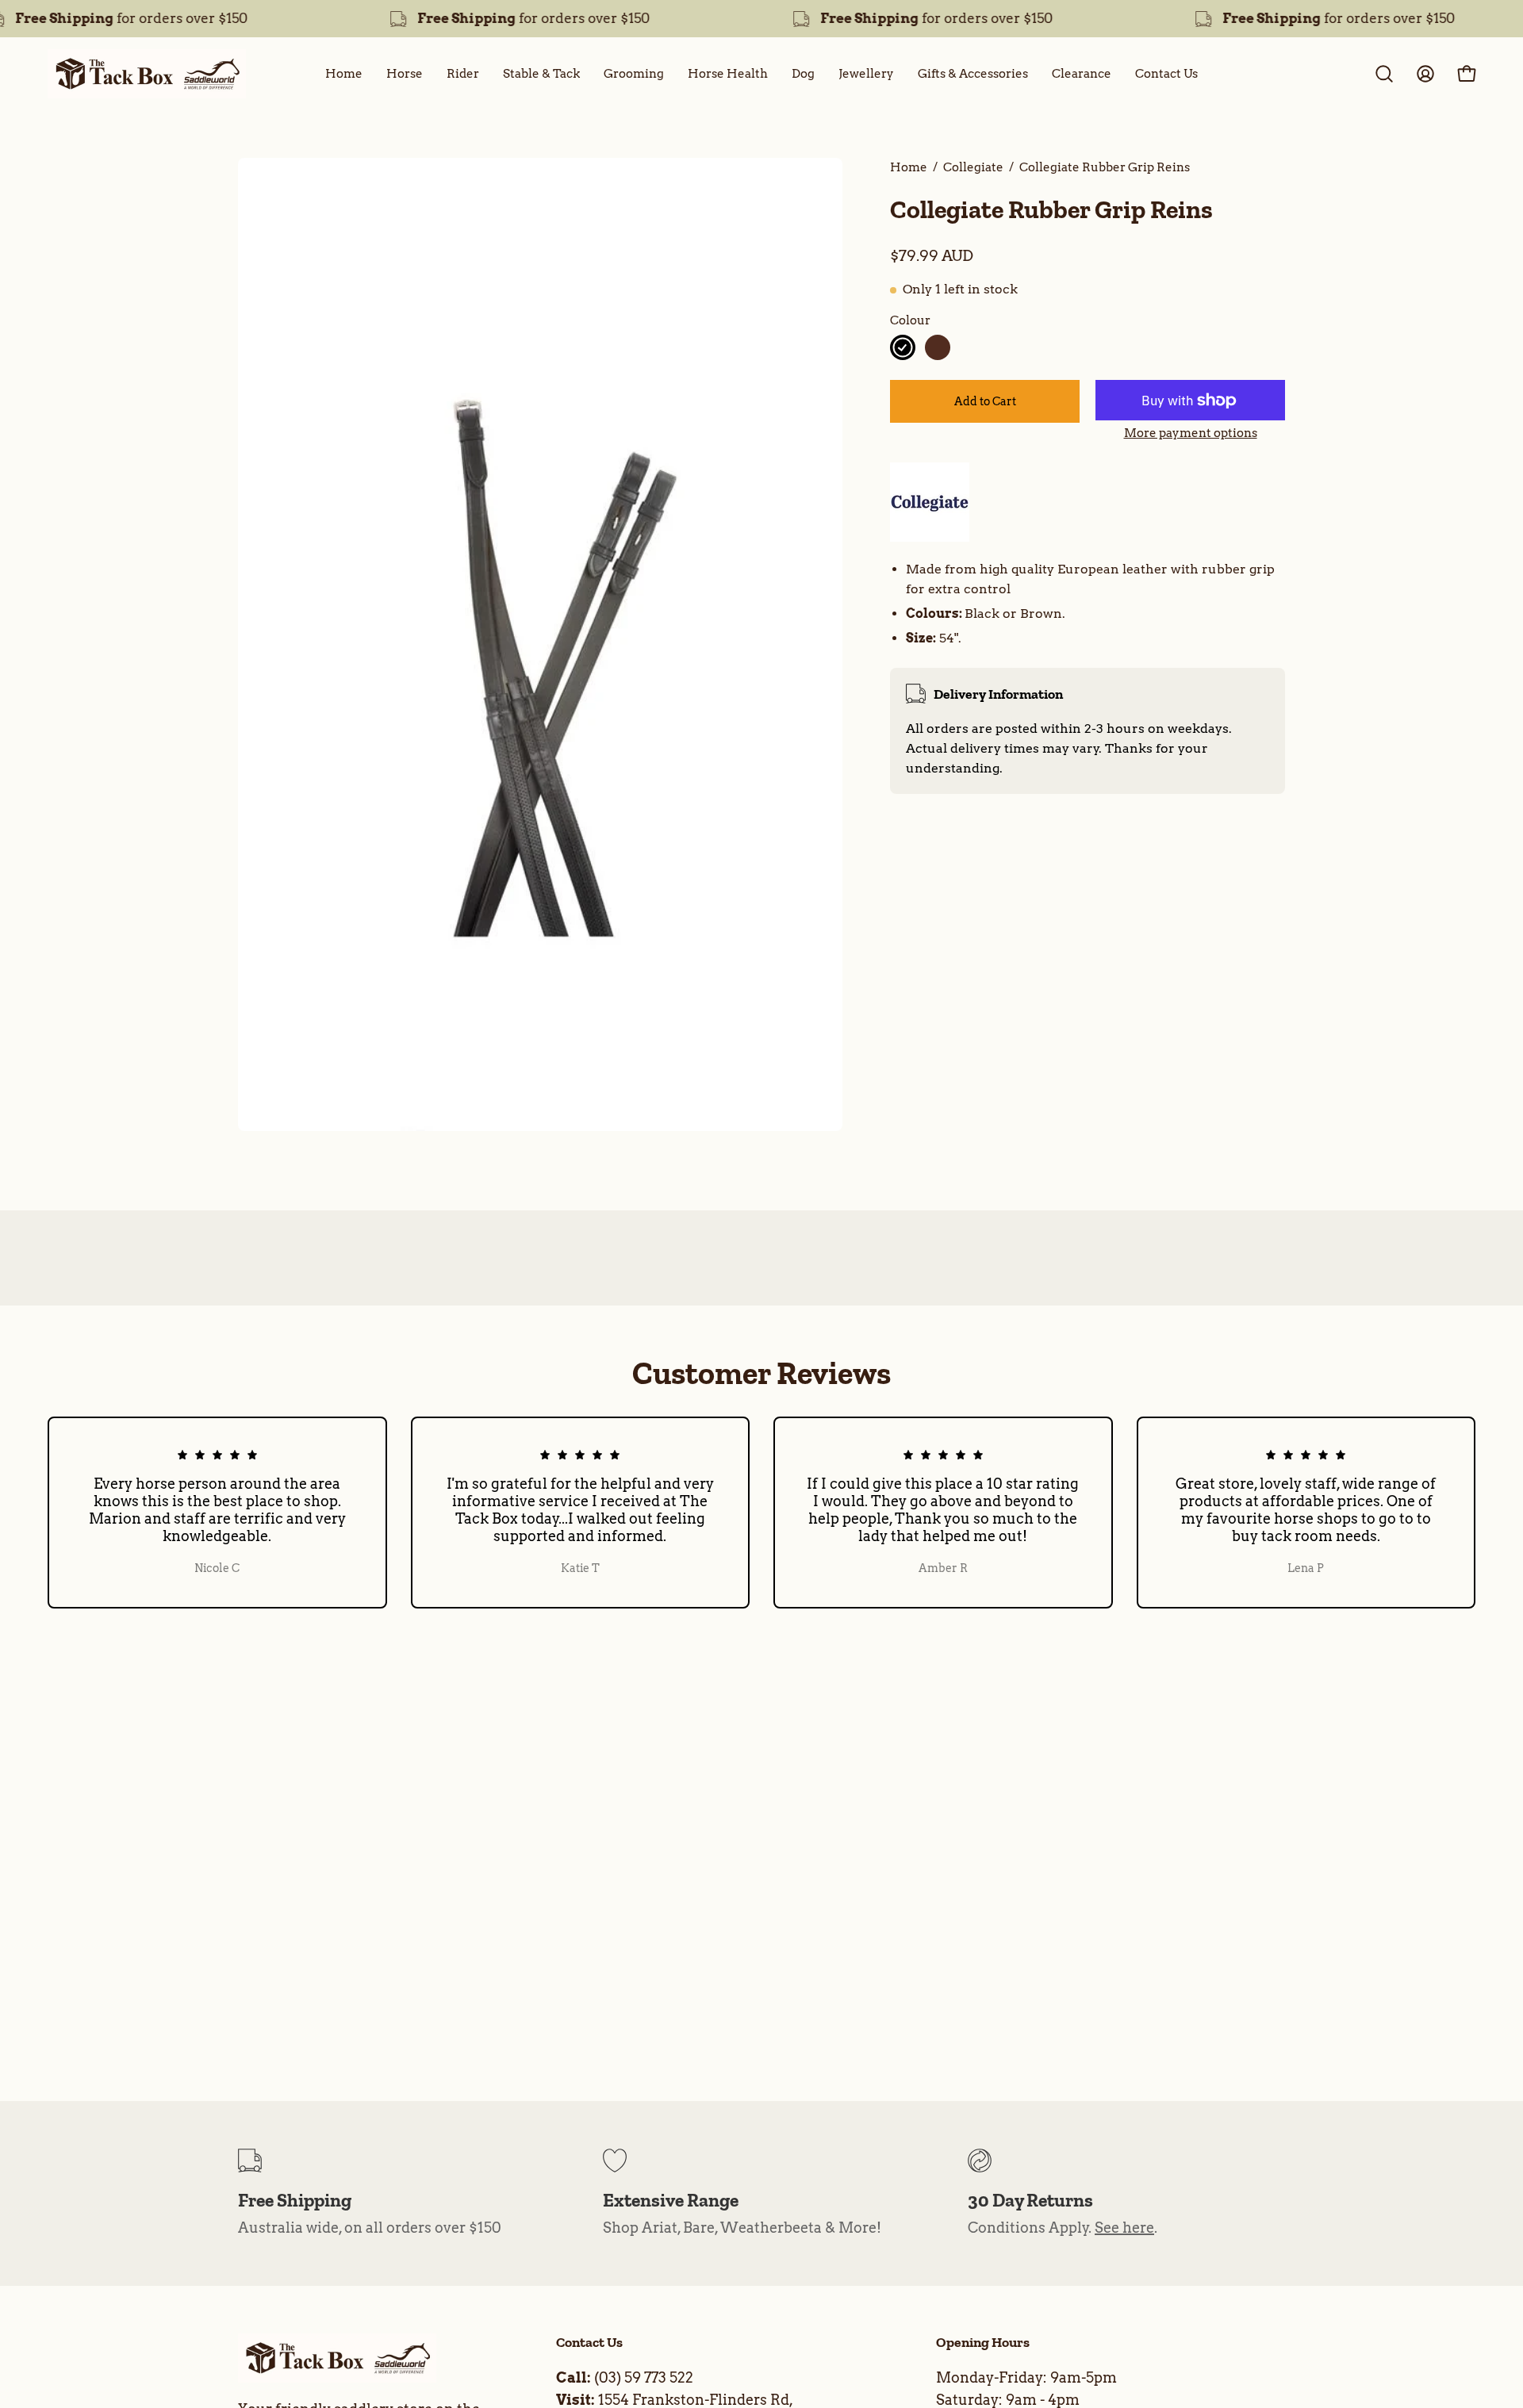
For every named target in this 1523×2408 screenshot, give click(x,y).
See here (1124, 2228)
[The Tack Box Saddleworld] (147, 74)
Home (909, 167)
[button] (1384, 74)
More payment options (1191, 433)
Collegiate (973, 167)
